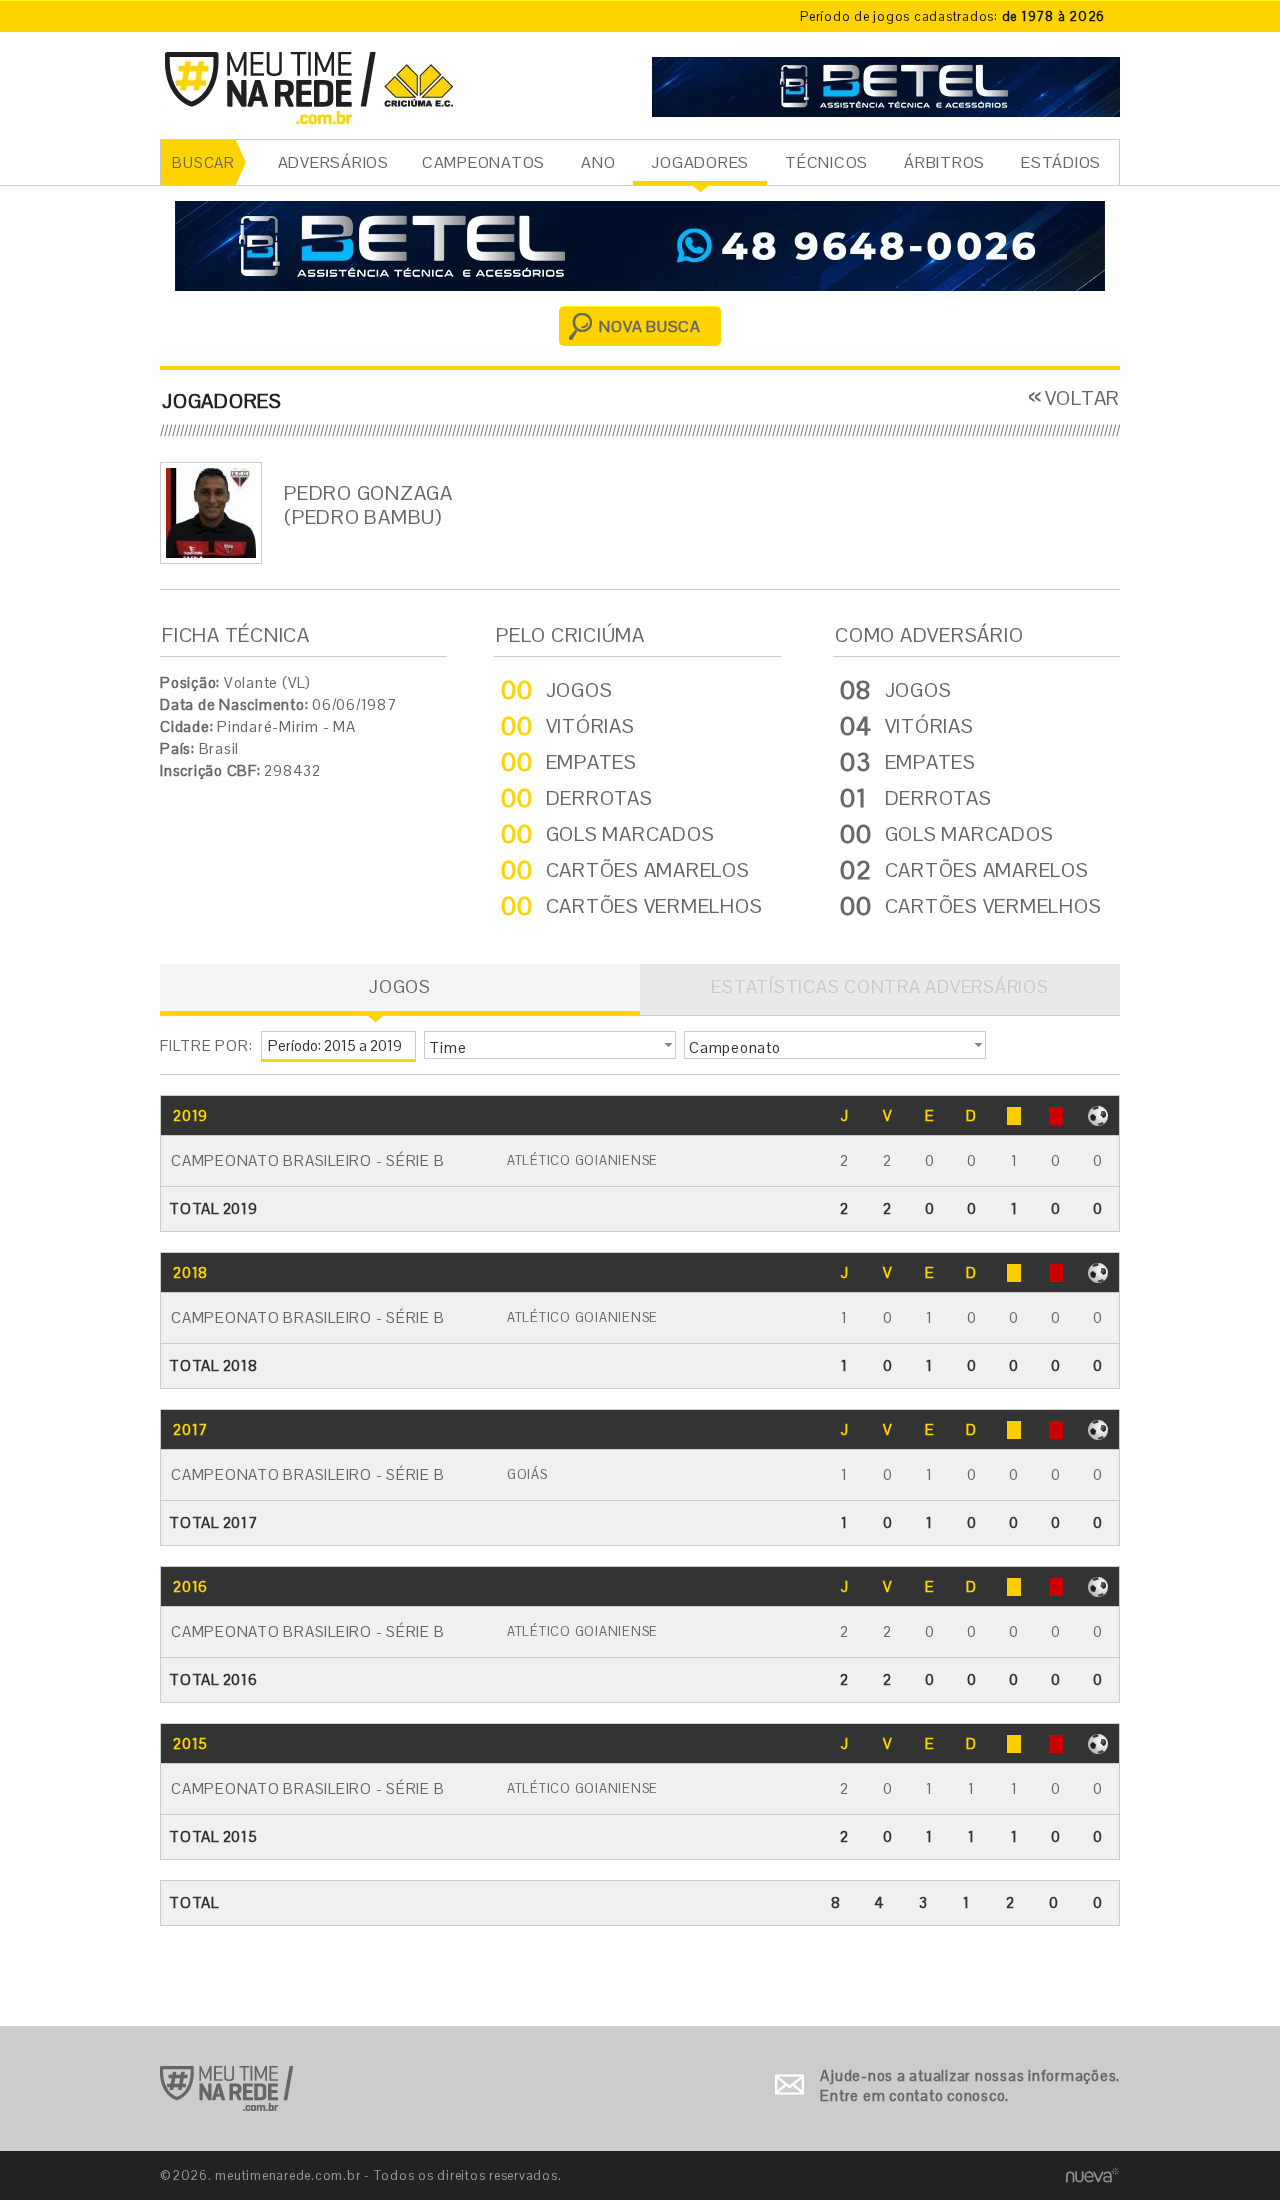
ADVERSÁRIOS (333, 162)
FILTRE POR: (206, 1045)
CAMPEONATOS (483, 162)
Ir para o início (226, 2088)
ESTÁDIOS (1061, 162)
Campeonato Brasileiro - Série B (307, 1160)
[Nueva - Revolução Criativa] (1092, 2174)
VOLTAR (1082, 398)
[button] (550, 1045)
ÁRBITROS (944, 162)
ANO (598, 162)
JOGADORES (700, 162)
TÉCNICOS (826, 162)
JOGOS (400, 986)
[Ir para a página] (886, 84)
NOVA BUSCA (650, 326)
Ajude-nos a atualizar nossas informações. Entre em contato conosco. (970, 2085)
